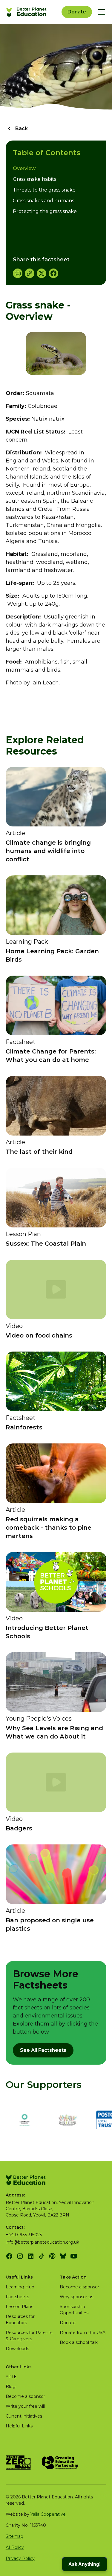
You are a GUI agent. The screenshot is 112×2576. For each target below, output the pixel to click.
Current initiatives (24, 2416)
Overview (24, 168)
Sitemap (14, 2536)
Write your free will (25, 2406)
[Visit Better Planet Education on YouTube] (74, 2256)
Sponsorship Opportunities (74, 2310)
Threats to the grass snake (44, 190)
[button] (100, 12)
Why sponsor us (76, 2297)
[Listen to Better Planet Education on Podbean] (52, 2256)
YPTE (11, 2377)
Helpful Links (19, 2426)
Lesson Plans (19, 2307)
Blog (11, 2387)
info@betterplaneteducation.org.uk (42, 2242)
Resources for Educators (20, 2320)
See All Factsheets (43, 2050)
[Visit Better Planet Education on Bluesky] (63, 2256)
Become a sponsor (79, 2287)
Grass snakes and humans (43, 201)
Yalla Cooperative (48, 2514)
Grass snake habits (34, 179)
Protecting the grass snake (45, 211)
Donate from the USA (83, 2333)
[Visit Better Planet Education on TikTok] (42, 2256)
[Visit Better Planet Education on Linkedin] (31, 2256)
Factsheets (17, 2297)
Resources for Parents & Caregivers (29, 2336)
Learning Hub (20, 2287)
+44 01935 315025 (24, 2235)
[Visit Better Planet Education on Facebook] (9, 2256)
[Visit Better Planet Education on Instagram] (20, 2256)
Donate (77, 12)
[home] (27, 12)
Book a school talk (79, 2342)
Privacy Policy (20, 2558)
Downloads (17, 2349)
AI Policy (15, 2547)
